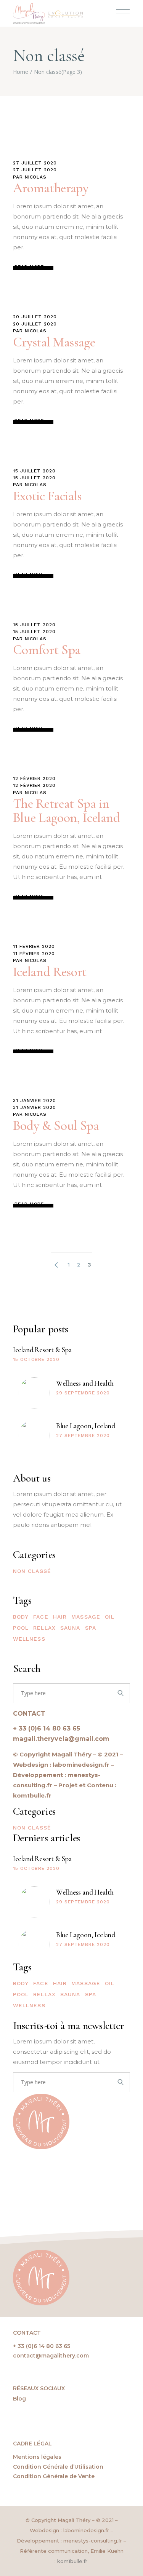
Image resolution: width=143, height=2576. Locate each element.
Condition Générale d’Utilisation (58, 2467)
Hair (60, 1617)
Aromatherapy (51, 188)
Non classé (32, 1571)
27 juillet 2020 (35, 163)
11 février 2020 (34, 946)
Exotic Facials (47, 496)
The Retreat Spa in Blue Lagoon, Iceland (67, 811)
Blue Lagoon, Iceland (86, 1426)
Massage (86, 1617)
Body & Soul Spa (56, 1126)
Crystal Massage (54, 342)
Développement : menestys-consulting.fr (69, 2541)
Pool (21, 1628)
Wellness (29, 1639)
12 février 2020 (34, 778)
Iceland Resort (50, 972)
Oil (110, 1617)
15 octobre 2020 (36, 1359)
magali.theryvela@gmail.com (61, 1739)
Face (41, 1617)
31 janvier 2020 (35, 1101)
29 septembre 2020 (83, 1393)
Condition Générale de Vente (54, 2476)
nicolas (36, 177)
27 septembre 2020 (83, 1436)
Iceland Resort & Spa (42, 1350)
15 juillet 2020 (34, 471)
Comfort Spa (47, 650)
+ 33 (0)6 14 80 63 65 (47, 1728)
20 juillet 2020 (35, 317)
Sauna (70, 1628)
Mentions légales (37, 2457)
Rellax (44, 1628)
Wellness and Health (85, 1383)
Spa (91, 1628)
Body (21, 1617)
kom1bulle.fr (73, 2561)
